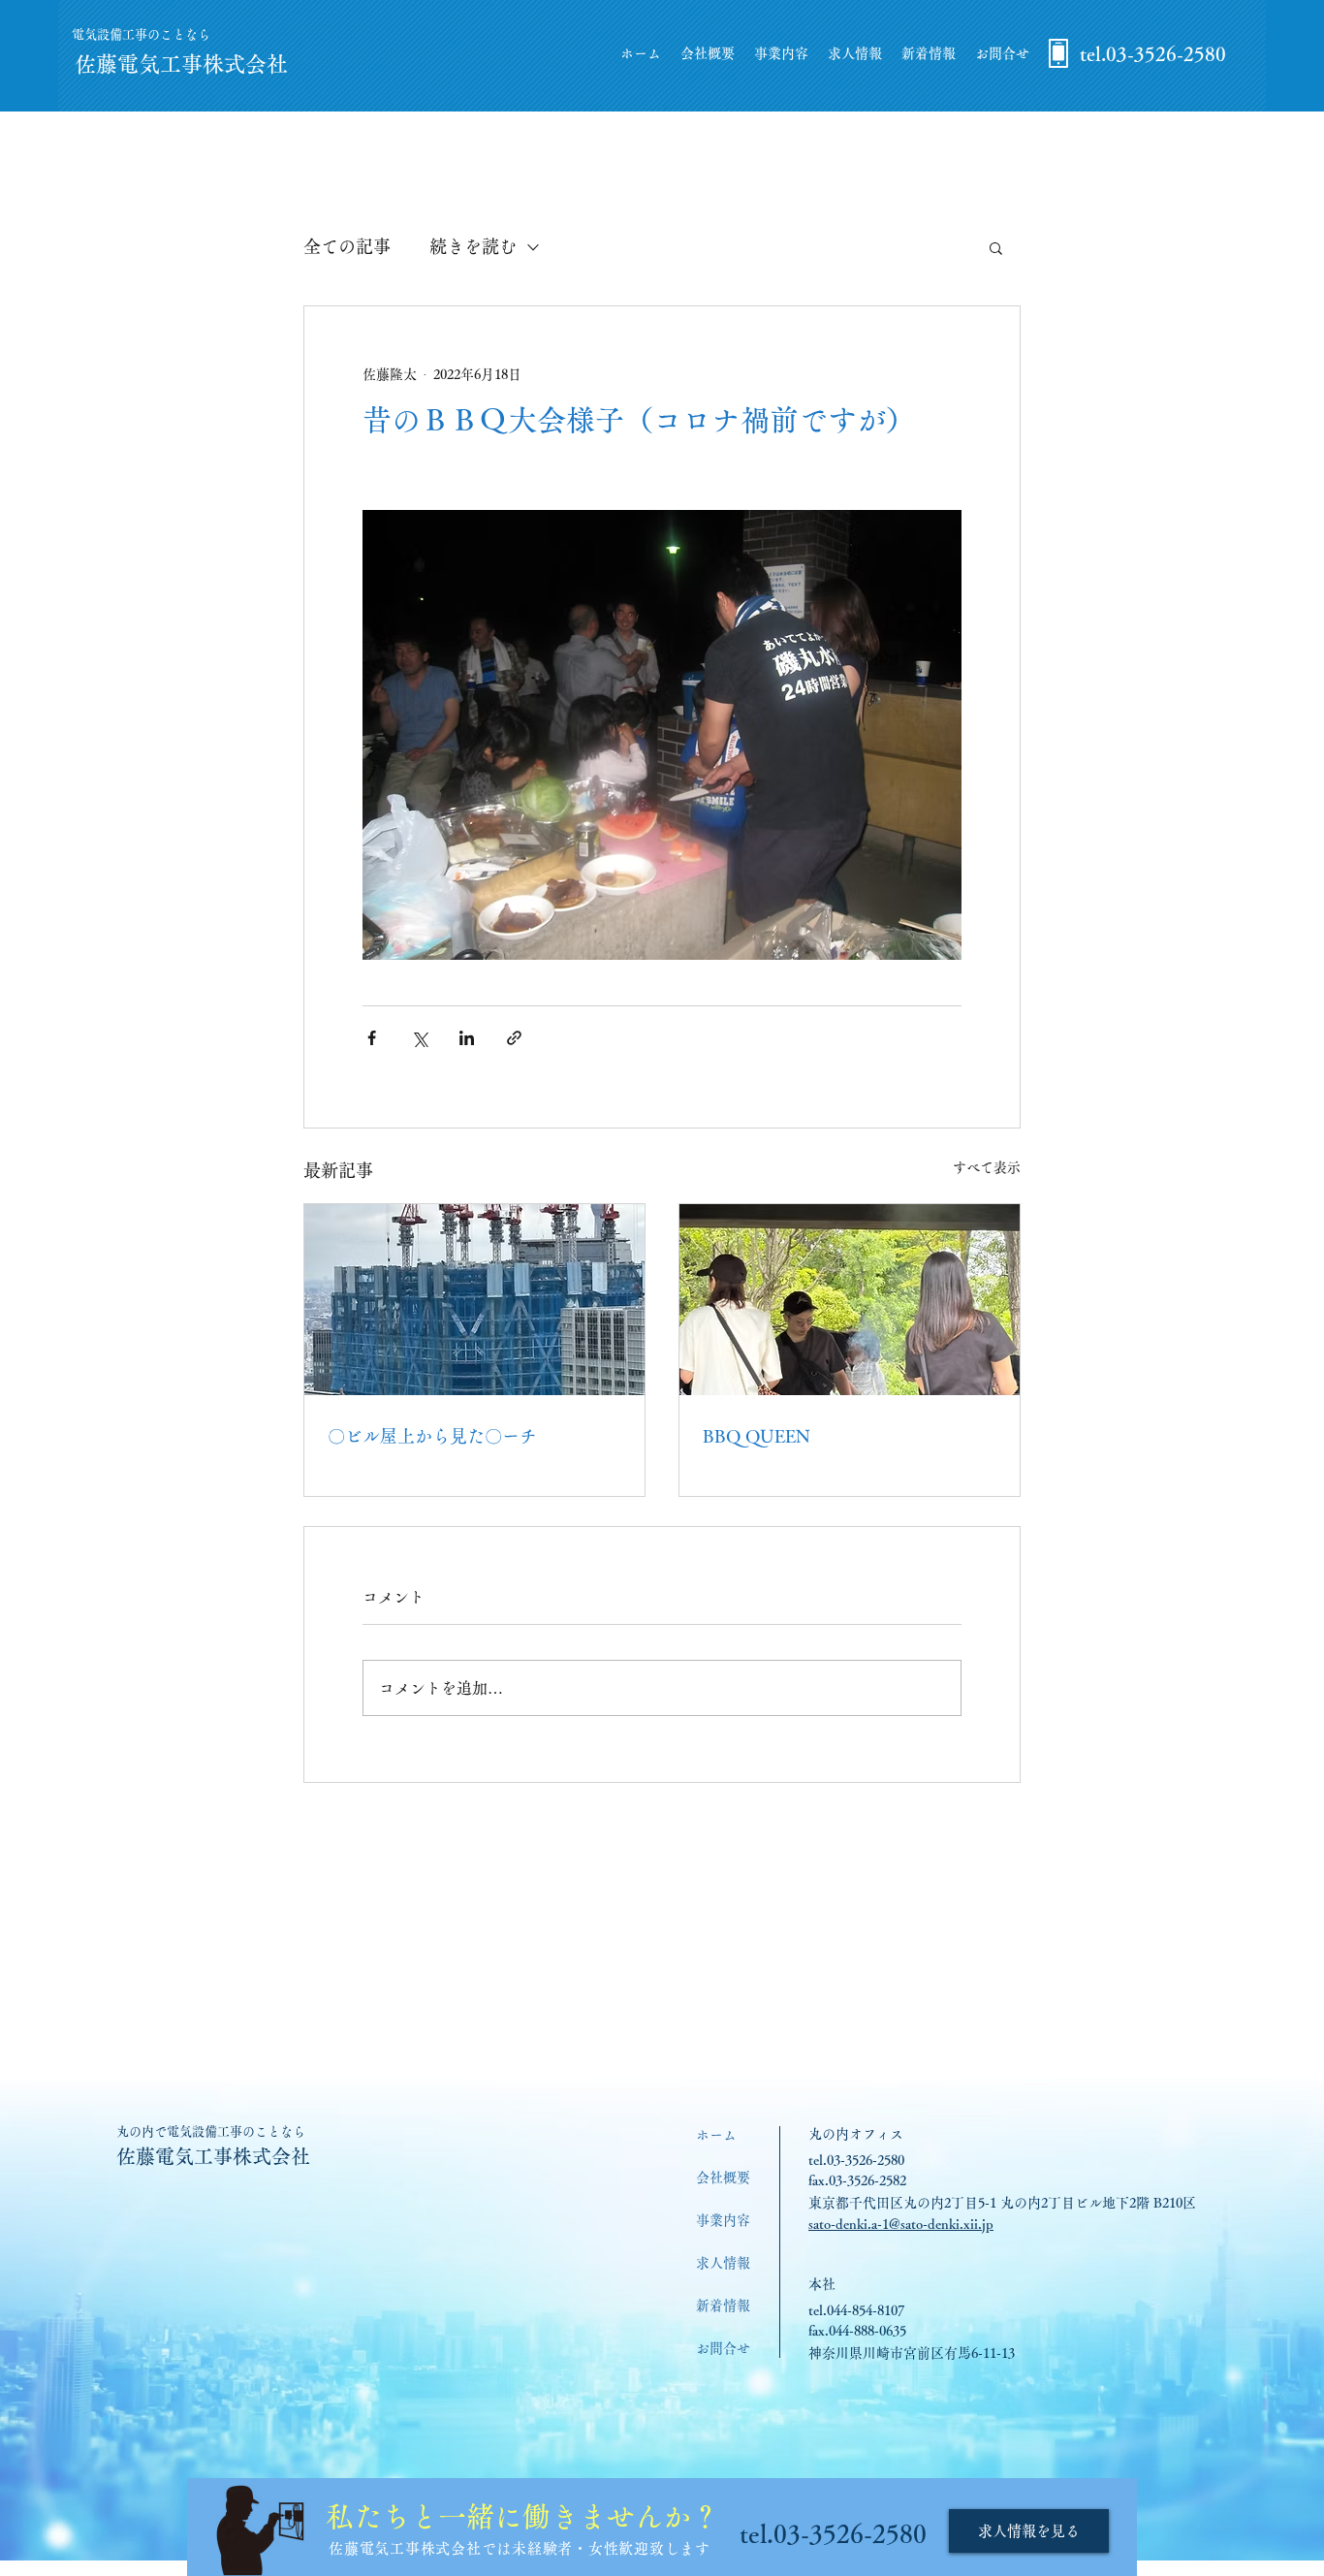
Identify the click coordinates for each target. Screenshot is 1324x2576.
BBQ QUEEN (757, 1436)
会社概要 (723, 2178)
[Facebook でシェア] (372, 1038)
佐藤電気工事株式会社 (213, 2156)
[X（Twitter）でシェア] (419, 1038)
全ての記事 (347, 246)
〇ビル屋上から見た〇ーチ (432, 1436)
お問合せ (723, 2348)
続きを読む (473, 246)
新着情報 (723, 2306)
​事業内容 (723, 2220)
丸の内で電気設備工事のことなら (211, 2131)
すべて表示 (987, 1167)
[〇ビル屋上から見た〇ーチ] (474, 1300)
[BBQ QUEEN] (850, 1300)
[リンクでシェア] (514, 1038)
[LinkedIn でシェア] (467, 1038)
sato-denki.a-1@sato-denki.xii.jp (901, 2224)
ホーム (716, 2135)
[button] (996, 247)
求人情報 (723, 2263)
